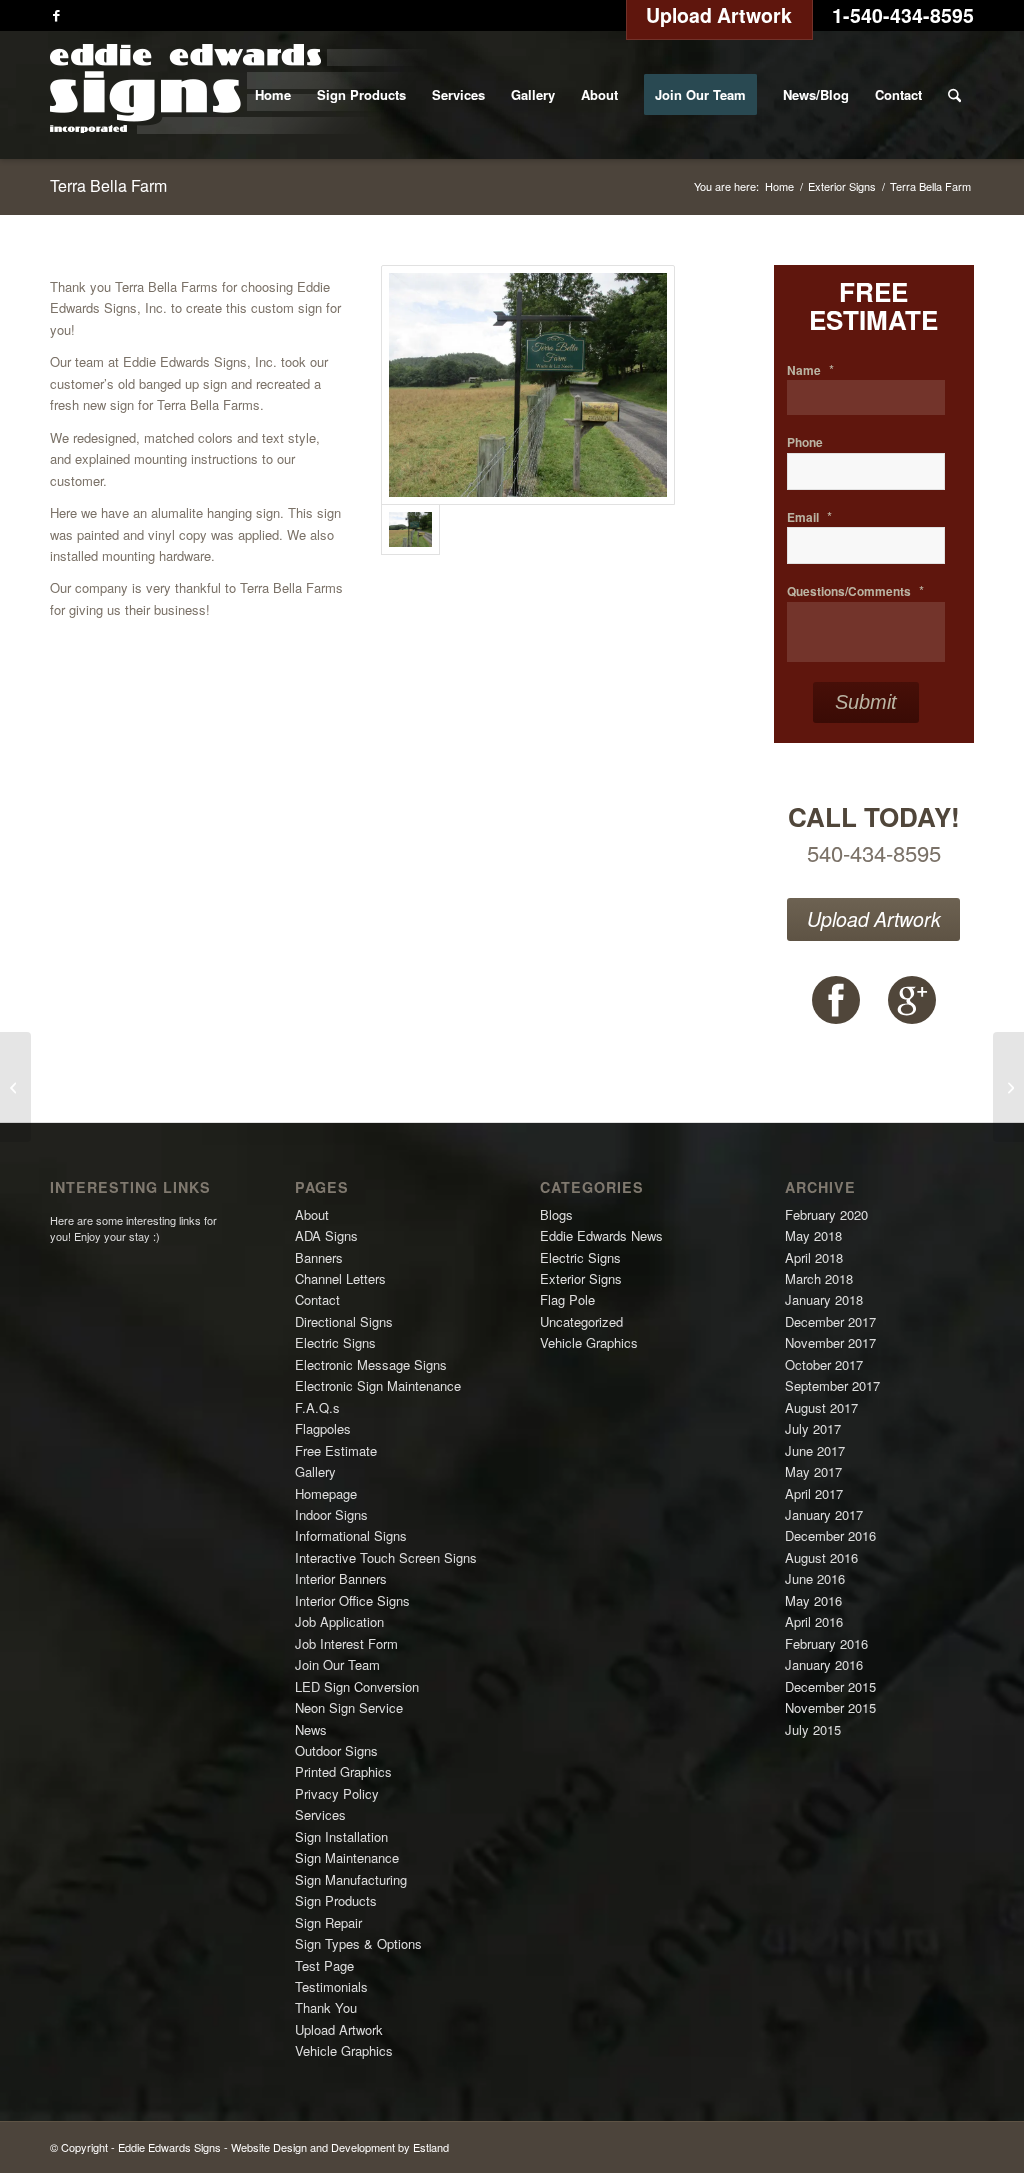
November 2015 (830, 1707)
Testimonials (331, 1986)
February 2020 (826, 1214)
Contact (317, 1299)
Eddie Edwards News (601, 1235)
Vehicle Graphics (344, 2050)
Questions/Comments (855, 591)
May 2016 (813, 1600)
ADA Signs (326, 1235)
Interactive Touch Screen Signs (386, 1557)
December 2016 (830, 1535)
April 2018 (814, 1257)
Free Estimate (336, 1450)
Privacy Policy (337, 1793)
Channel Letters (340, 1278)
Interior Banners (341, 1578)
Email (809, 517)
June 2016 (815, 1578)
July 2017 (813, 1428)
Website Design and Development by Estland (340, 2147)
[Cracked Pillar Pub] (1008, 1087)
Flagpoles (323, 1428)
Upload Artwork (874, 919)
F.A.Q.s (317, 1407)
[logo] (238, 95)
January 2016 (824, 1664)
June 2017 (815, 1450)
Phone (805, 443)
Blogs (556, 1214)
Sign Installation (341, 1836)
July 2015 (813, 1729)
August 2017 (821, 1407)
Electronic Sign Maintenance (378, 1385)
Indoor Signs (331, 1514)
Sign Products (336, 1900)
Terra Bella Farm (108, 185)
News (311, 1729)
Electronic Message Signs (371, 1364)
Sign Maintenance (347, 1857)
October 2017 (824, 1364)
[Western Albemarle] (15, 1087)
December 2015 (830, 1686)
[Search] (954, 95)
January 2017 (824, 1514)
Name (810, 370)
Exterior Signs (581, 1278)
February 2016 (826, 1643)
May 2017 (813, 1471)
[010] (528, 385)
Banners (319, 1257)
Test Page (324, 1965)
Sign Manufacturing (351, 1879)
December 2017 (830, 1321)
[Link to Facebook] (56, 15)
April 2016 (814, 1621)
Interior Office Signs (352, 1600)
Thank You (326, 2007)
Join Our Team (337, 1664)
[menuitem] (273, 95)
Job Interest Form (346, 1643)
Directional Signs (344, 1321)
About (312, 1214)
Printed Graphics (343, 1771)
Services (320, 1814)
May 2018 (813, 1235)
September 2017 (832, 1385)
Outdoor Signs (336, 1750)
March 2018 (819, 1278)
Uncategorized (581, 1321)
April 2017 (814, 1493)
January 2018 (824, 1299)
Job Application (339, 1621)
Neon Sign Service (349, 1707)
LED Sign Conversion (357, 1686)
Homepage (326, 1493)
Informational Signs (351, 1535)
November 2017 (830, 1342)
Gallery (315, 1471)
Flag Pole (567, 1299)
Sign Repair (328, 1922)
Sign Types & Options (358, 1943)
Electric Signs (335, 1342)
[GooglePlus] (912, 1000)
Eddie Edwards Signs (169, 2147)
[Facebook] (836, 1000)
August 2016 (821, 1557)
